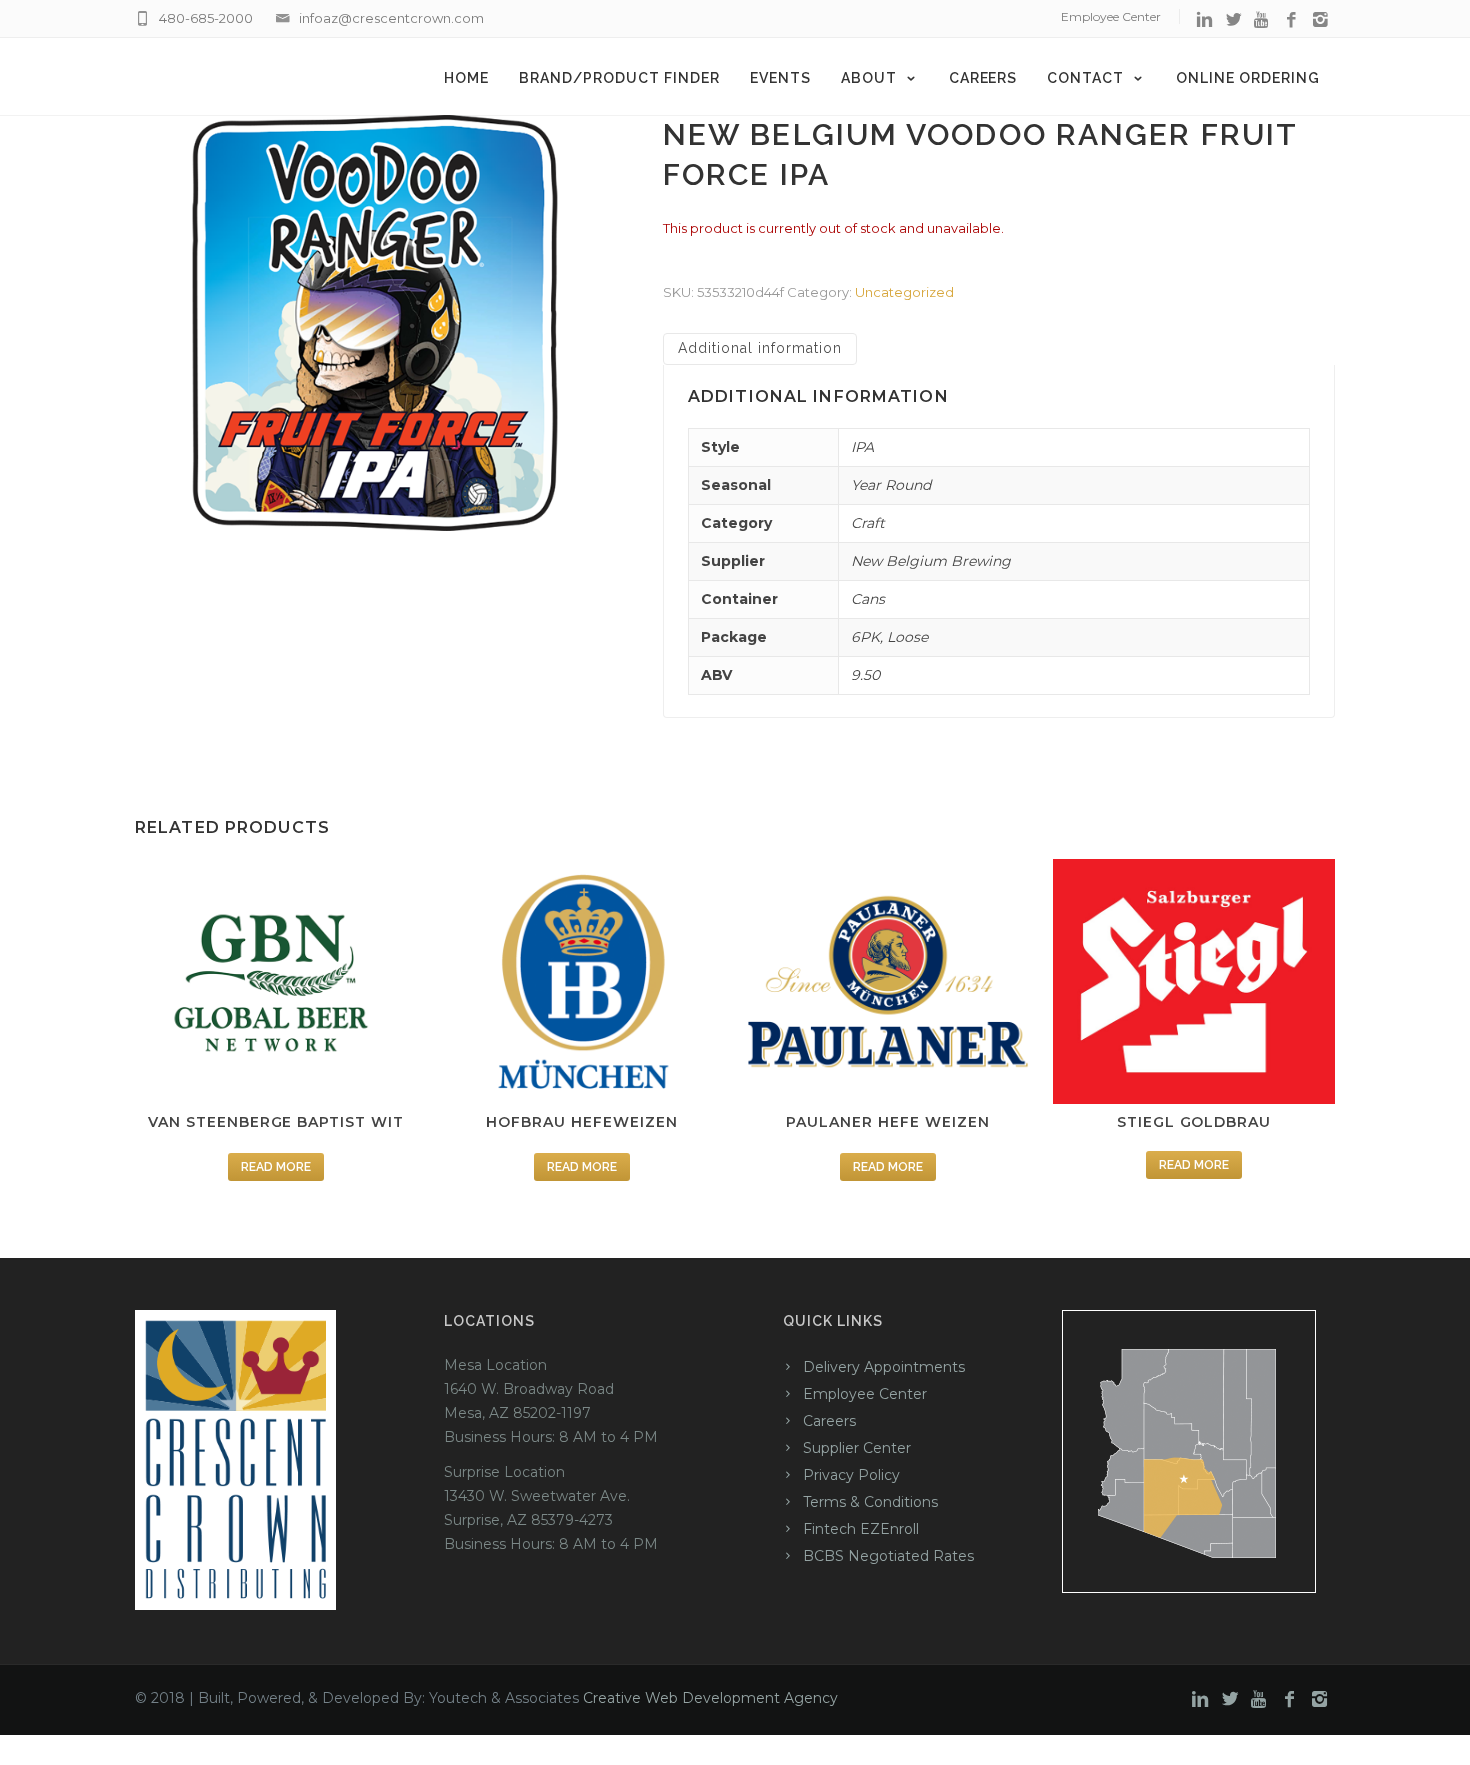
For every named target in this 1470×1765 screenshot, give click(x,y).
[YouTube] (1262, 20)
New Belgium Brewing (931, 561)
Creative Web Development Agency (710, 1698)
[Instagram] (1320, 20)
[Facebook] (1291, 20)
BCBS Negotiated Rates (888, 1556)
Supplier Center (857, 1448)
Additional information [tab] (760, 348)
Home (466, 78)
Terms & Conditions (870, 1502)
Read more (276, 1167)
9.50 (865, 675)
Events (780, 78)
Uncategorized (904, 292)
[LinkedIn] (1204, 20)
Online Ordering (1248, 78)
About (869, 78)
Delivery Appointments (884, 1367)
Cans (868, 599)
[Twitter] (1233, 20)
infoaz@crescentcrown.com (391, 18)
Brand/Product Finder (619, 78)
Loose (907, 637)
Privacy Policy (851, 1475)
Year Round (891, 485)
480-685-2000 (206, 18)
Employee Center (1111, 16)
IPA (862, 447)
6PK (865, 637)
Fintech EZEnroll (861, 1529)
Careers (983, 78)
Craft (868, 523)
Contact (1085, 78)
